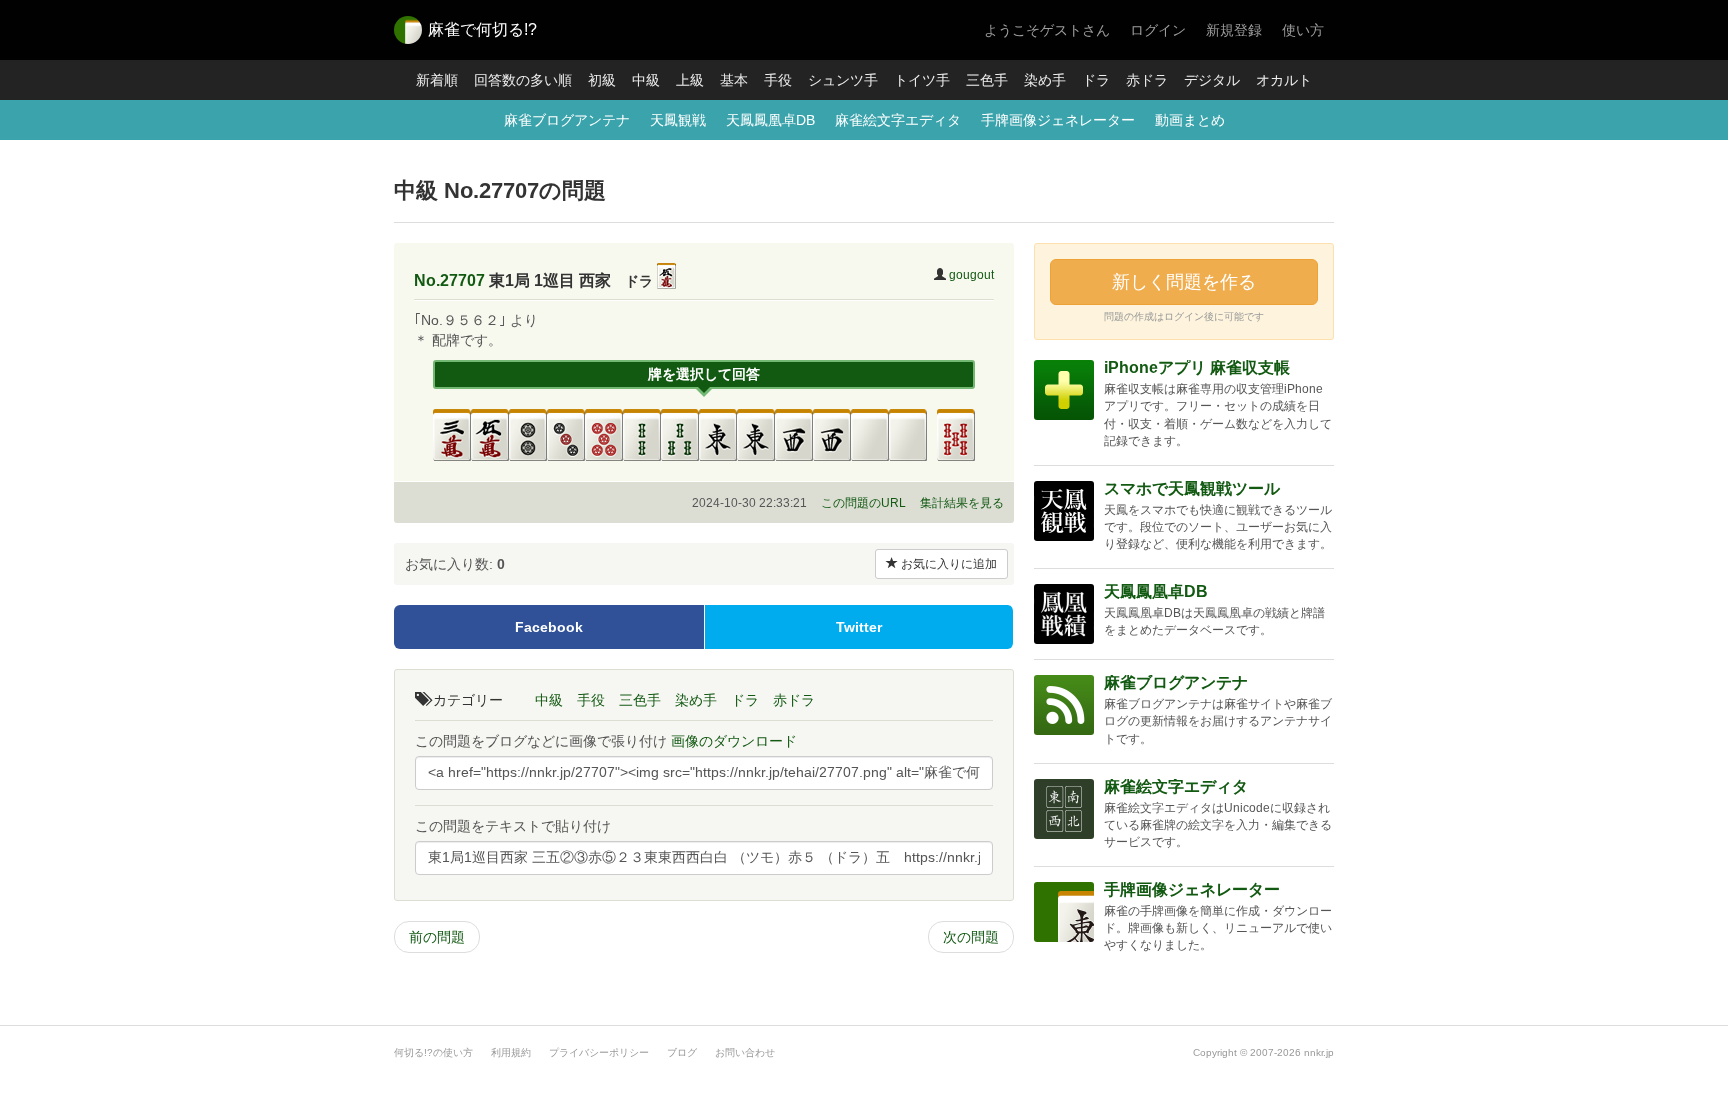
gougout (971, 275)
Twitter (859, 627)
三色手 (987, 80)
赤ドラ (1147, 80)
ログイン (1158, 30)
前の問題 (437, 937)
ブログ (682, 1052)
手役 (778, 80)
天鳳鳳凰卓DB (770, 120)
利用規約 (511, 1052)
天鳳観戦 (678, 120)
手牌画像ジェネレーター (1058, 120)
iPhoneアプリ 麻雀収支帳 (1197, 367)
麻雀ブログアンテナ (567, 120)
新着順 (437, 80)
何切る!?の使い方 (433, 1052)
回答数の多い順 (523, 80)
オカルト (1284, 80)
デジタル (1212, 80)
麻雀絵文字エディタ (898, 120)
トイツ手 (922, 80)
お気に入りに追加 (947, 564)
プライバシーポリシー (599, 1052)
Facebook (549, 627)
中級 (646, 80)
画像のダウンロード (734, 741)
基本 (734, 80)
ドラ (1096, 80)
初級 (602, 80)
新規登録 (1234, 30)
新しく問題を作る (1184, 282)
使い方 (1303, 30)
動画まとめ (1190, 120)
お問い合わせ (745, 1052)
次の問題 (971, 937)
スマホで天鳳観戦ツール (1192, 488)
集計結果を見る (962, 503)
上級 (690, 80)
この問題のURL (863, 503)
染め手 (1045, 80)
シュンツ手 (843, 80)
